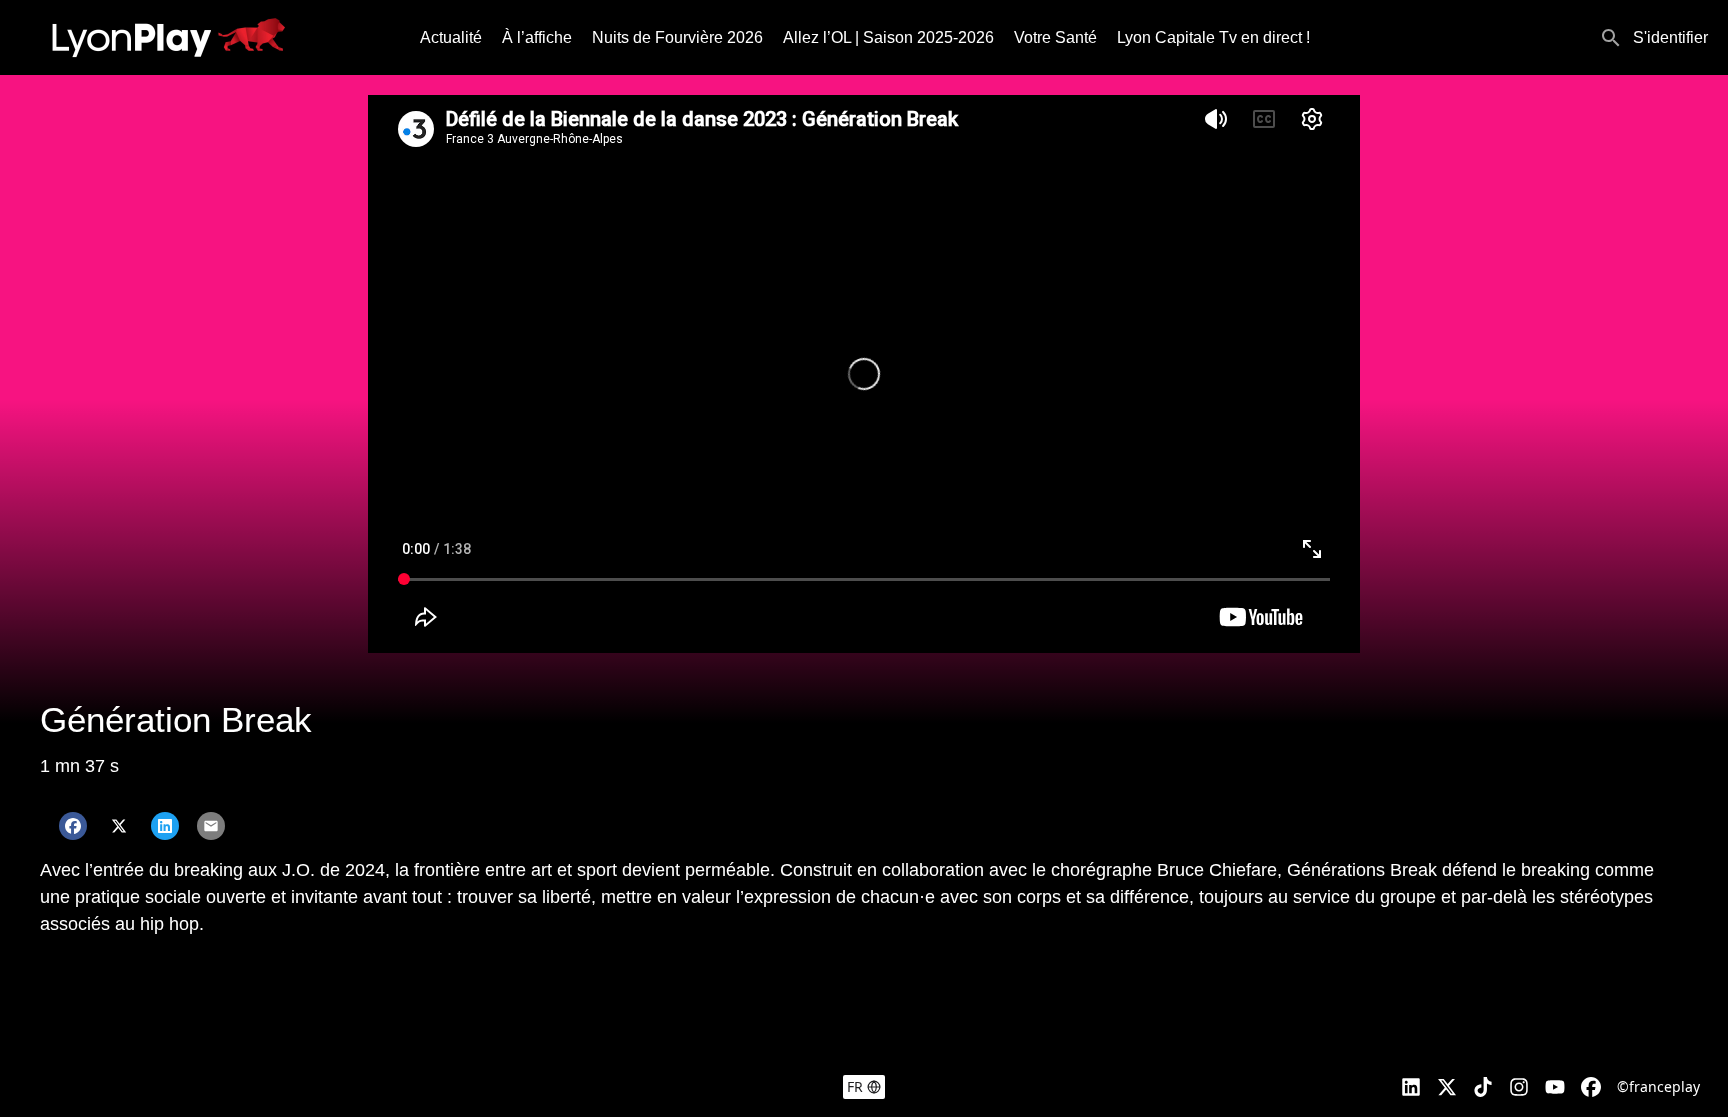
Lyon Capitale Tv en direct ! (1213, 37)
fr (855, 1086)
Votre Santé (1055, 37)
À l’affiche (537, 37)
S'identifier (1670, 37)
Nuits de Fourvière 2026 (677, 37)
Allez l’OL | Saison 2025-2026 (888, 37)
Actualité (451, 37)
